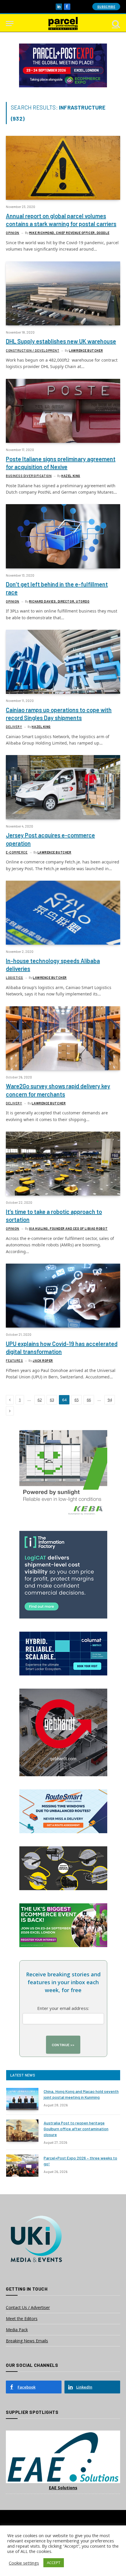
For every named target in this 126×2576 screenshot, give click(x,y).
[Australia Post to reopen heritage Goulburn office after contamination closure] (22, 2131)
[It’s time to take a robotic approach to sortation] (63, 1164)
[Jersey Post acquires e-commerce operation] (63, 787)
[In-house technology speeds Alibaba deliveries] (63, 913)
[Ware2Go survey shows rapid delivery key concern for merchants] (63, 1038)
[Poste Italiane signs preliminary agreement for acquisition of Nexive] (63, 411)
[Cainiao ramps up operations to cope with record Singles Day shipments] (63, 662)
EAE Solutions (63, 2488)
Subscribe (106, 7)
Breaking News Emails (27, 2341)
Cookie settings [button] (24, 2563)
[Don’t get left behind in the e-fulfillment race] (63, 536)
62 (40, 1400)
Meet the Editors (22, 2319)
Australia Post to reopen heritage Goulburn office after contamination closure (76, 2129)
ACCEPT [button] (54, 2563)
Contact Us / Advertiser (28, 2307)
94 (110, 1400)
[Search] (115, 24)
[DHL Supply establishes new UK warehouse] (63, 293)
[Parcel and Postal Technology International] (63, 24)
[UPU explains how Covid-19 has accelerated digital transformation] (63, 1296)
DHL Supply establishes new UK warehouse (61, 341)
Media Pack (17, 2330)
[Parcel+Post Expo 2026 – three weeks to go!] (22, 2166)
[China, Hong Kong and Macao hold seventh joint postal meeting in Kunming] (22, 2099)
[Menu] (10, 24)
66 (89, 1400)
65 (76, 1400)
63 (52, 1400)
